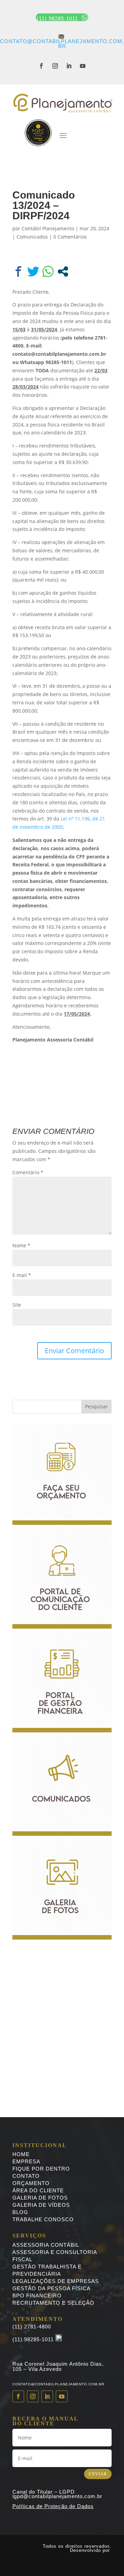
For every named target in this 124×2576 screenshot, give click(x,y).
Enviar (98, 2474)
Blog (20, 2212)
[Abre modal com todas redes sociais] (63, 271)
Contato (26, 2176)
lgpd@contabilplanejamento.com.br (57, 2496)
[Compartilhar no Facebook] (18, 271)
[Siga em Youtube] (83, 66)
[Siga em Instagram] (55, 66)
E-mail (22, 1275)
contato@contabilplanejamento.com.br (62, 41)
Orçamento (31, 2183)
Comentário (28, 1172)
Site (17, 1305)
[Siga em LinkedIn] (69, 66)
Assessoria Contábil (46, 2245)
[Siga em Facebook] (41, 66)
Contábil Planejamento (48, 228)
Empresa (26, 2161)
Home (21, 2154)
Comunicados (32, 237)
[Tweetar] (33, 271)
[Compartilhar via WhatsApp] (48, 271)
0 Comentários (70, 237)
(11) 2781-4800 (32, 2327)
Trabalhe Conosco (43, 2219)
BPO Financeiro (37, 2296)
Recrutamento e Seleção (53, 2303)
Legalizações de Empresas (56, 2281)
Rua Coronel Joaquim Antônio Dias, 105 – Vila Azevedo (58, 2366)
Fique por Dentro (41, 2169)
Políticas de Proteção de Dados (53, 2506)
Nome (21, 1245)
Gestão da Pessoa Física (51, 2288)
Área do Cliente (38, 2190)
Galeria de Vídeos (41, 2205)
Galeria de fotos (40, 2198)
